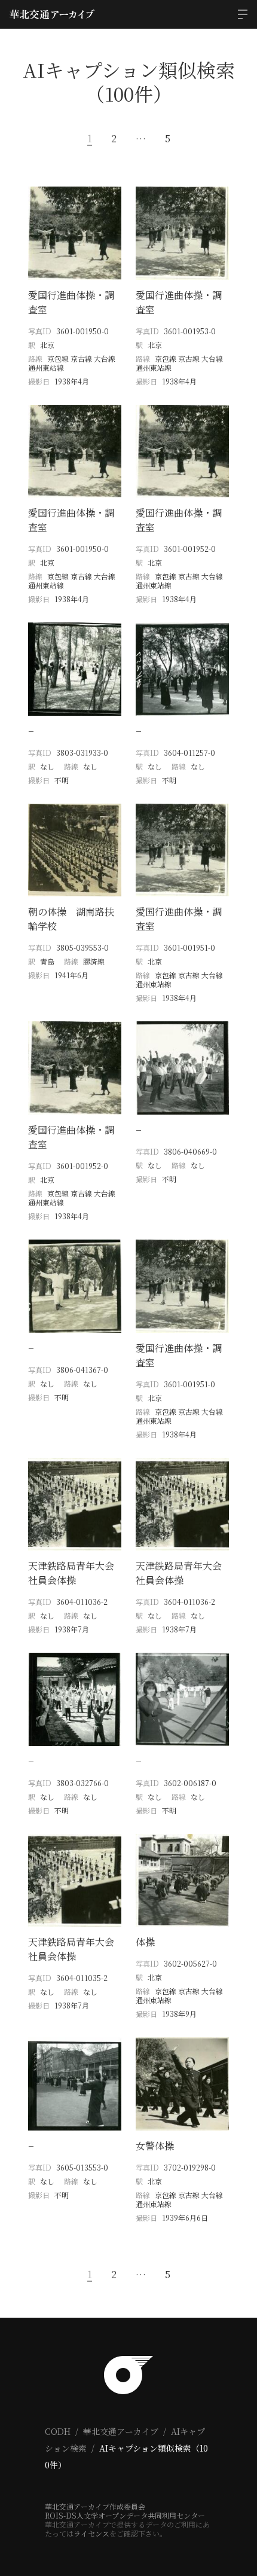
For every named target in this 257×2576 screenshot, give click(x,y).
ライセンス (91, 2533)
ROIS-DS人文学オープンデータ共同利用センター (125, 2515)
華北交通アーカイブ (121, 2431)
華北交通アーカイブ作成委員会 (95, 2506)
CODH (58, 2431)
